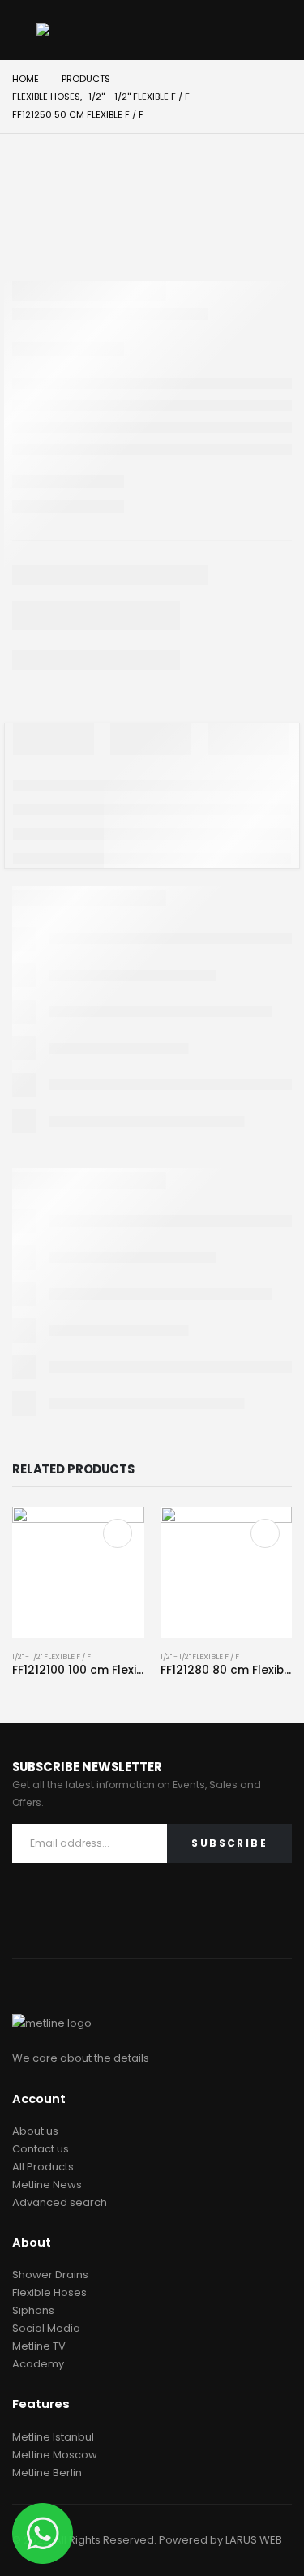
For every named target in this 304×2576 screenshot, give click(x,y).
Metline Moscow (55, 2455)
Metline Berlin (47, 2473)
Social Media (46, 2328)
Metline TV (39, 2346)
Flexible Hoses (49, 2292)
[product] (78, 1573)
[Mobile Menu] (24, 30)
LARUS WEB (254, 2540)
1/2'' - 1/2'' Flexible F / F (51, 1656)
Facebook (29, 1917)
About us (35, 2131)
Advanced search (60, 2202)
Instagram (64, 1917)
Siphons (33, 2310)
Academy (38, 2364)
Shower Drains (50, 2275)
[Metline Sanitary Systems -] (81, 30)
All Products (43, 2167)
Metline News (47, 2185)
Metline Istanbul (53, 2437)
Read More (118, 1533)
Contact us (41, 2149)
